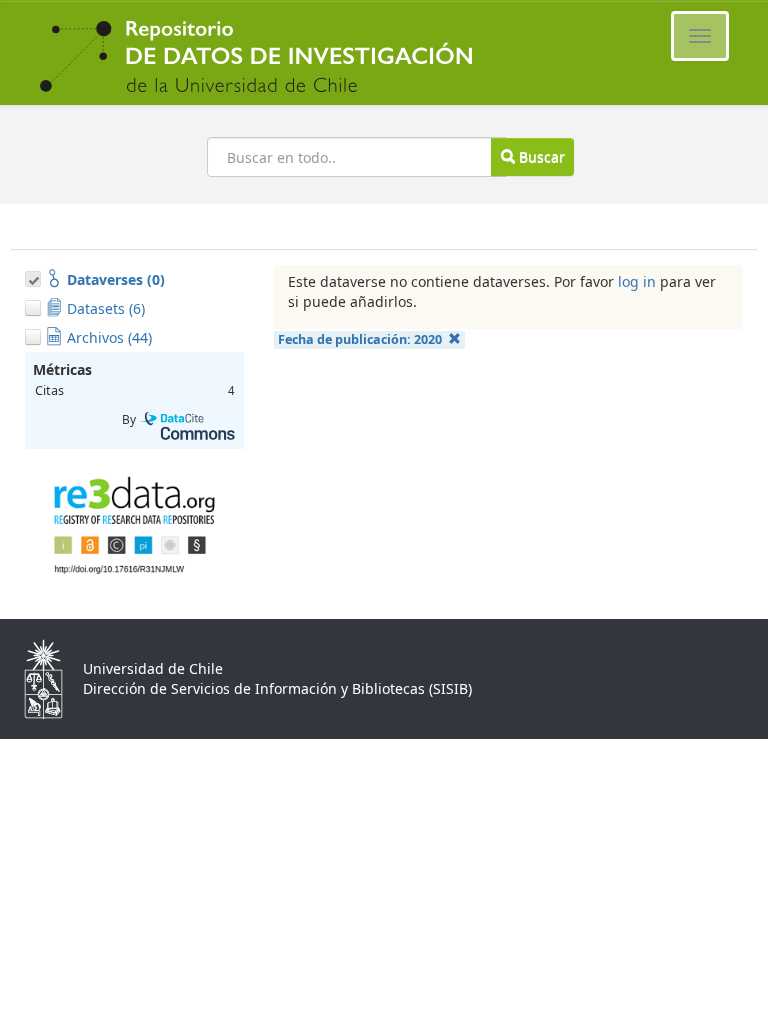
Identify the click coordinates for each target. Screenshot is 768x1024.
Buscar (540, 156)
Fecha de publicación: (360, 339)
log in (637, 281)
